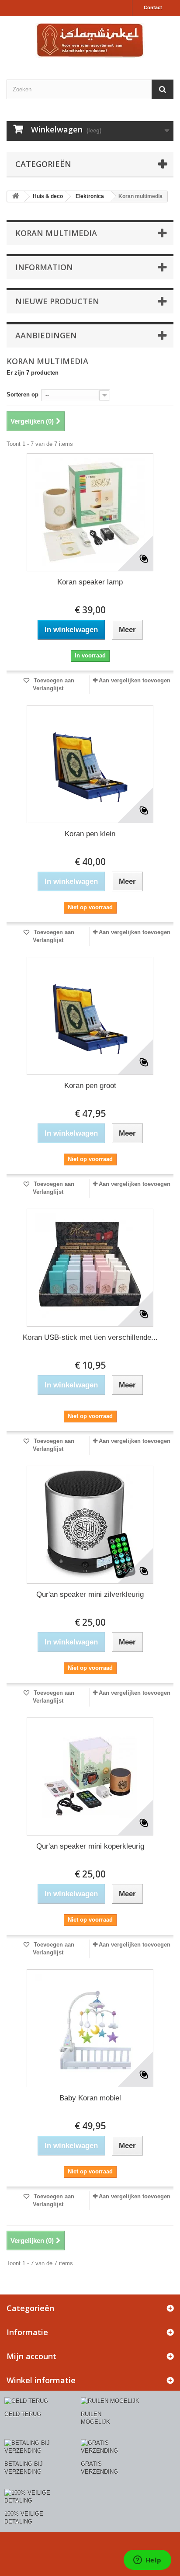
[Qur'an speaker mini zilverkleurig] (90, 1525)
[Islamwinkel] (90, 40)
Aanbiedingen (46, 335)
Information (44, 267)
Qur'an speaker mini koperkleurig (90, 1846)
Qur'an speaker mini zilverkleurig (90, 1594)
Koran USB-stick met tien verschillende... (90, 1337)
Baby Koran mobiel (90, 2098)
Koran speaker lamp (90, 582)
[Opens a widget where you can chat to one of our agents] (147, 2561)
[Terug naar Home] (16, 196)
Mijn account (31, 2356)
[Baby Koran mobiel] (90, 2028)
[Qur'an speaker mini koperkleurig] (90, 1776)
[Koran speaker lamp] (90, 512)
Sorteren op (22, 395)
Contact (153, 7)
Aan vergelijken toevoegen (135, 680)
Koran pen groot (90, 1086)
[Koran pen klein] (90, 764)
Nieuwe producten (57, 301)
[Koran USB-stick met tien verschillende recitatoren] (90, 1268)
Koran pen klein (90, 834)
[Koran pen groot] (90, 1016)
